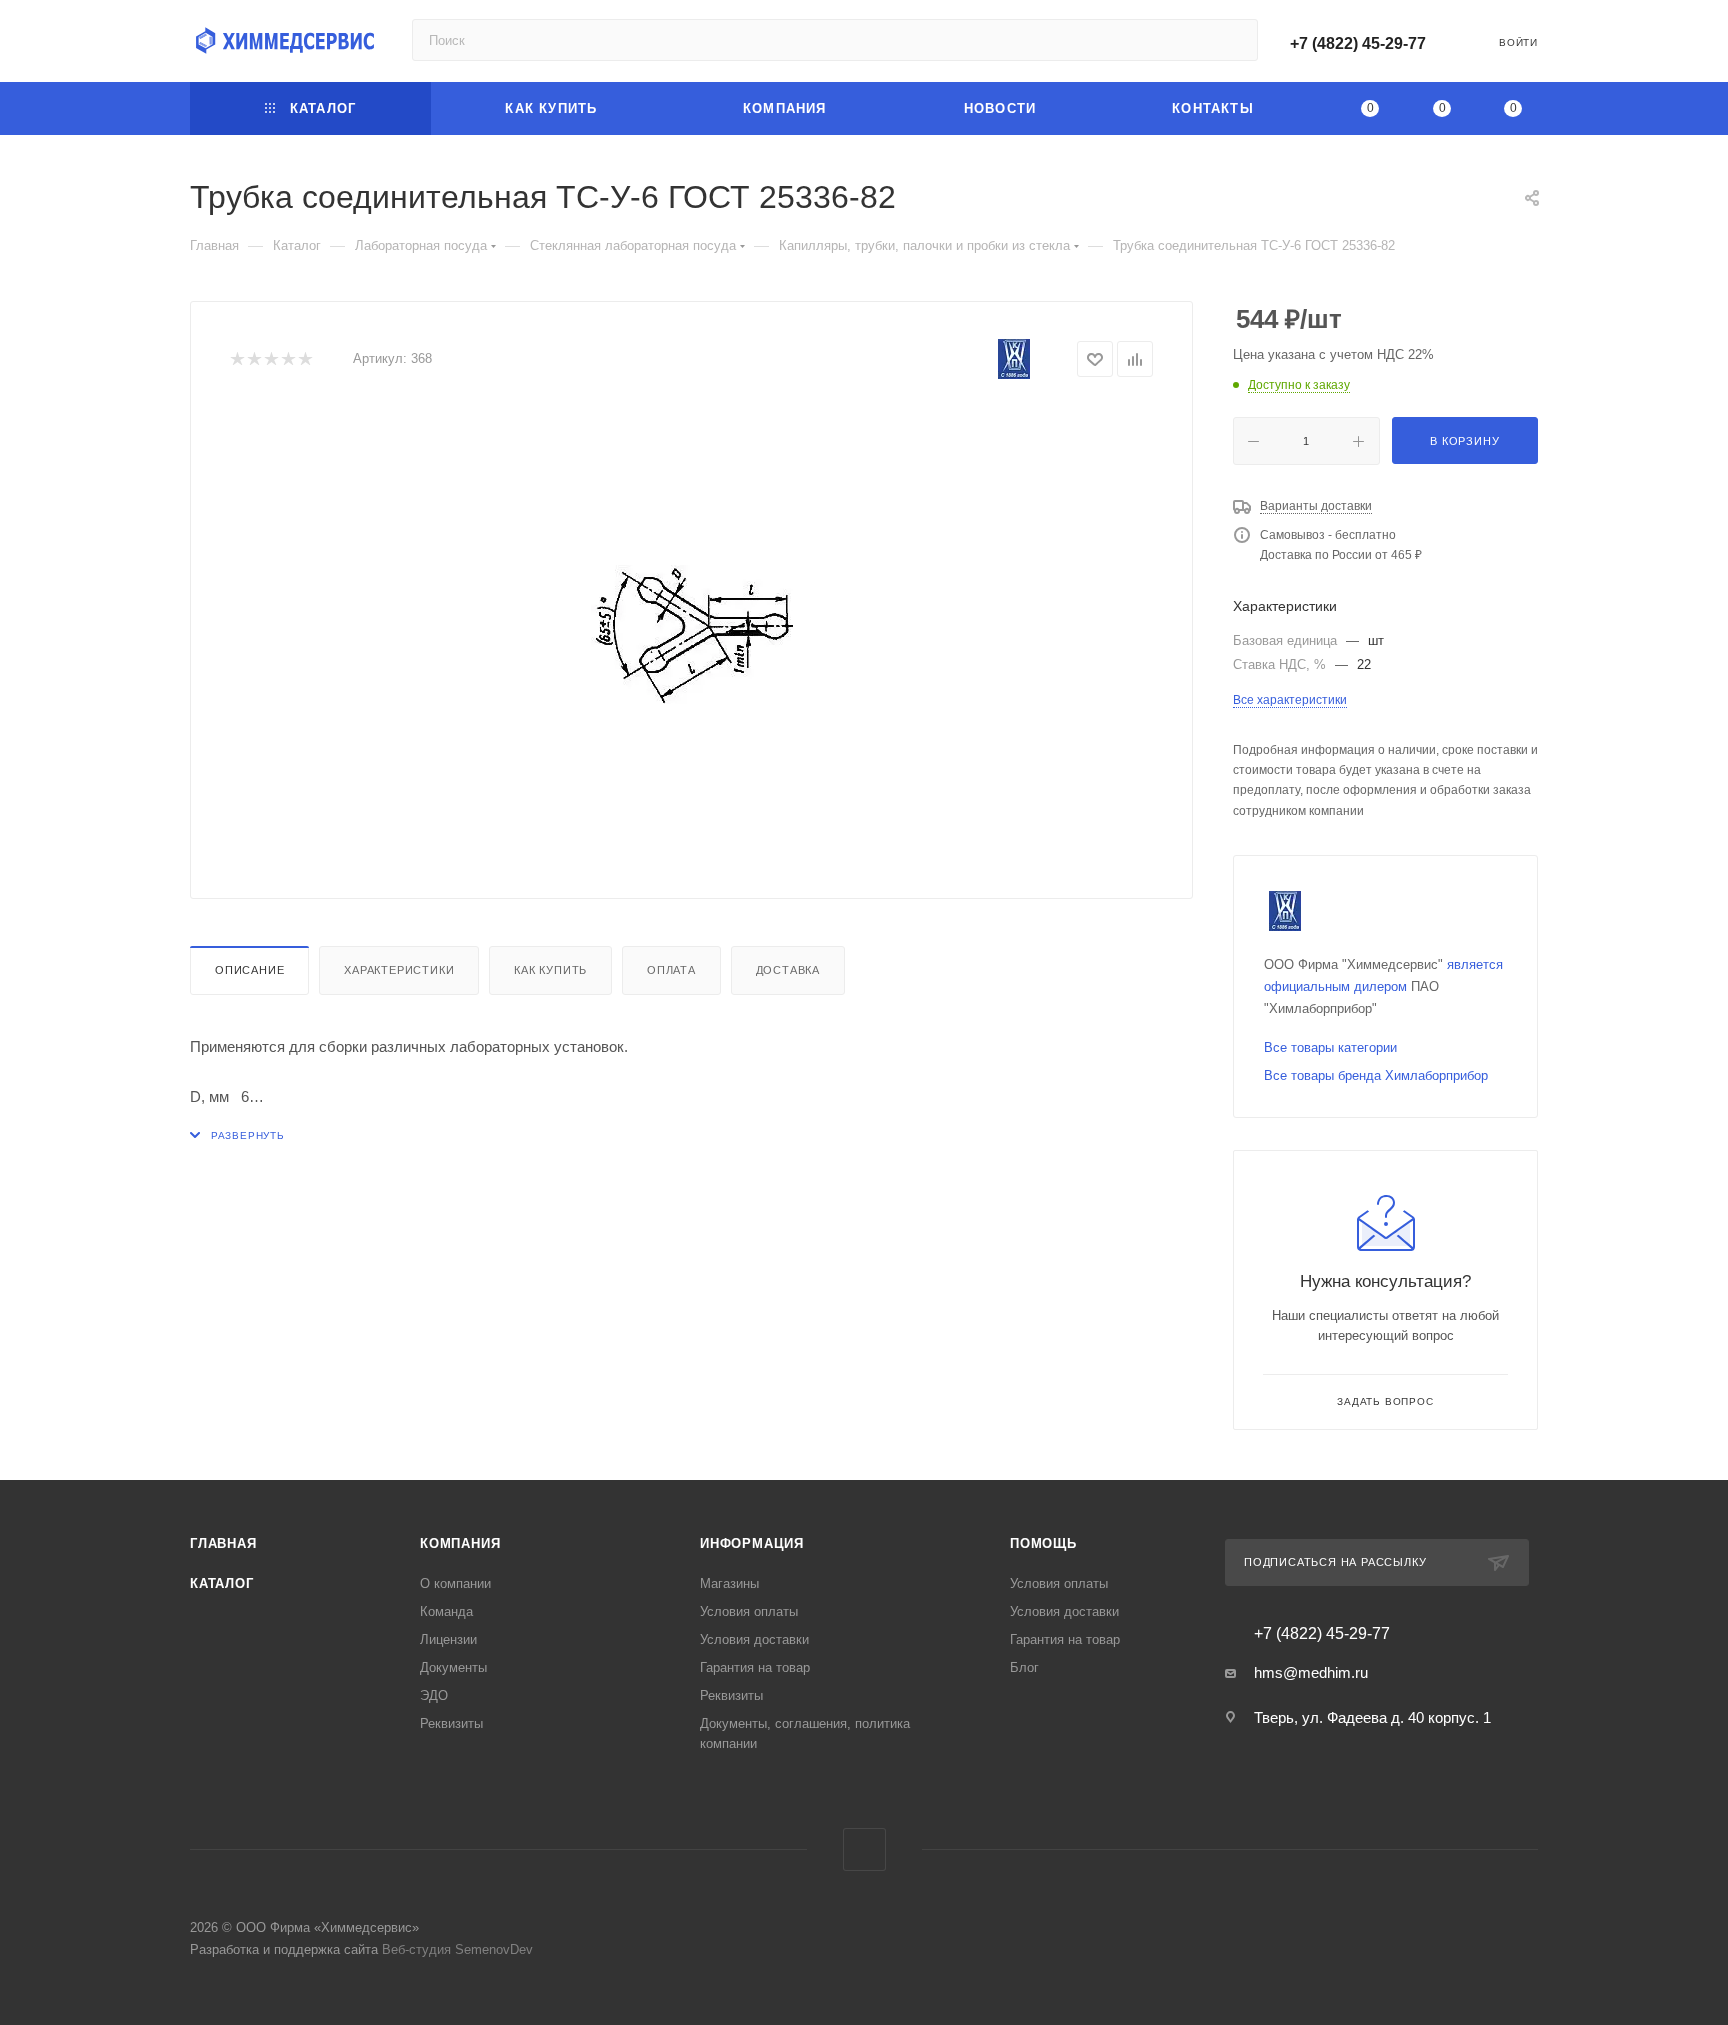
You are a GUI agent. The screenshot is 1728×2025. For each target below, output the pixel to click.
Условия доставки (754, 1639)
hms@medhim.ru (1311, 1672)
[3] (270, 359)
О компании (455, 1583)
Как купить (550, 970)
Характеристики (399, 970)
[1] (236, 359)
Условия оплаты (749, 1611)
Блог (1024, 1667)
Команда (446, 1611)
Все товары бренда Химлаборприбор (1376, 1075)
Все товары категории (1330, 1047)
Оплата (671, 970)
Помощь (1043, 1543)
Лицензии (448, 1639)
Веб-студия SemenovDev (457, 1949)
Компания (460, 1543)
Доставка (788, 970)
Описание (249, 970)
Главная (223, 1543)
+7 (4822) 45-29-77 (1358, 43)
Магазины (729, 1583)
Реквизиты (451, 1723)
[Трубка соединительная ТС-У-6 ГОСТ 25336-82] (692, 634)
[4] (287, 359)
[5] (304, 359)
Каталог (222, 1583)
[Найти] (1233, 40)
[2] (253, 359)
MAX (864, 1849)
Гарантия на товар (755, 1667)
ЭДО (434, 1695)
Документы (453, 1667)
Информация (752, 1543)
